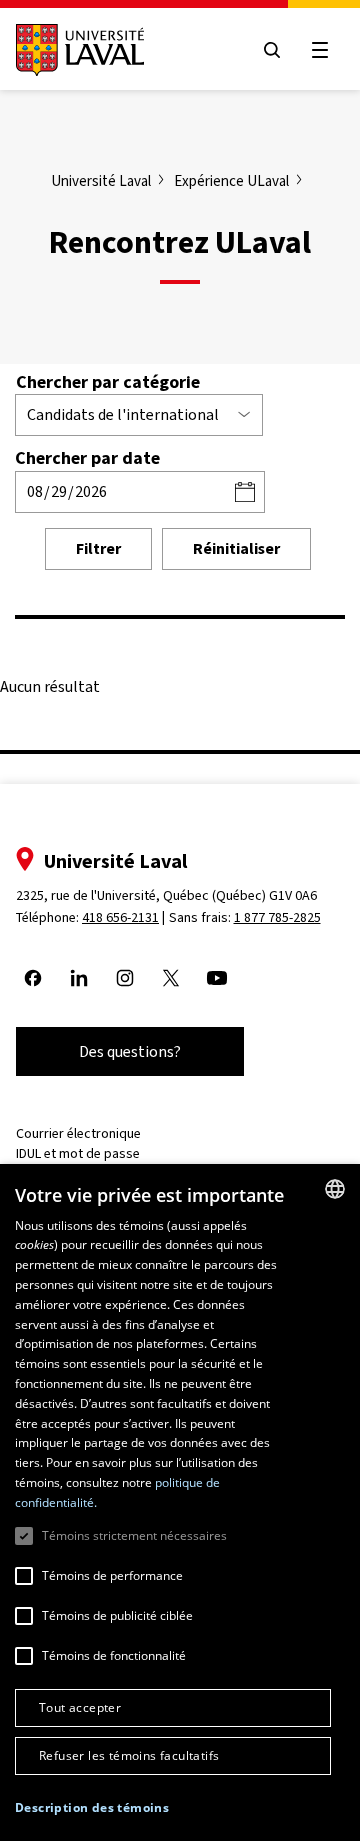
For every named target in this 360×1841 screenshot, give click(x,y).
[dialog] (180, 1502)
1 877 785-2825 (277, 917)
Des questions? (130, 1051)
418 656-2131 (120, 917)
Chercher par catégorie (108, 382)
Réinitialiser (236, 548)
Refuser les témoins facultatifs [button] (129, 1755)
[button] (92, 1808)
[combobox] (335, 1189)
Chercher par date (87, 458)
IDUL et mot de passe (78, 1153)
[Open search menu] (272, 50)
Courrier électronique (78, 1133)
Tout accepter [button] (80, 1707)
